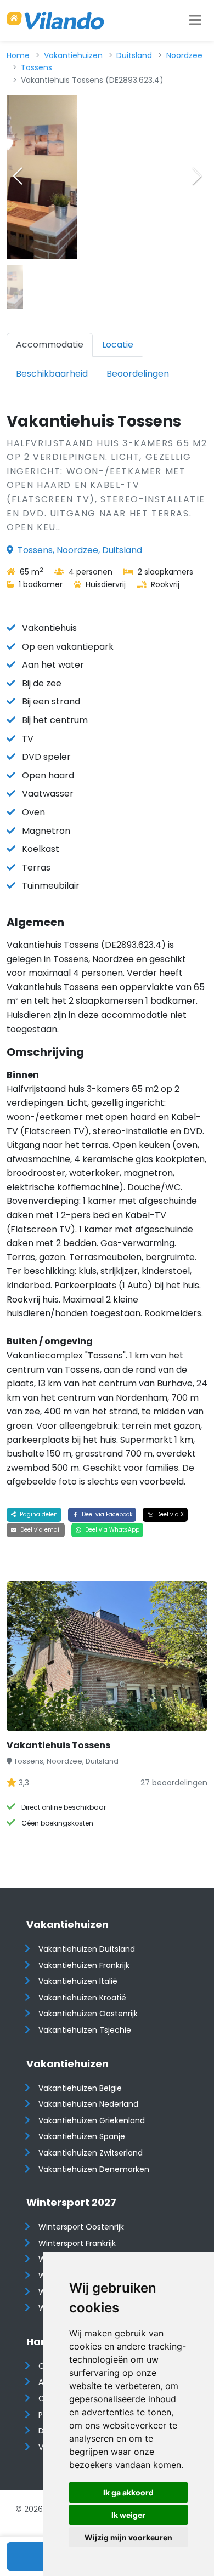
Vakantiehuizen (73, 55)
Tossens (36, 67)
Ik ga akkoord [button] (128, 2492)
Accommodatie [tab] (50, 345)
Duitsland (134, 55)
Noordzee (184, 55)
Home (18, 55)
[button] (196, 176)
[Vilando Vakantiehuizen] (55, 20)
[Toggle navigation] (195, 20)
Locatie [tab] (118, 345)
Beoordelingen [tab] (138, 374)
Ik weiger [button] (128, 2515)
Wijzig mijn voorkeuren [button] (128, 2537)
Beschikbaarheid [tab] (52, 374)
